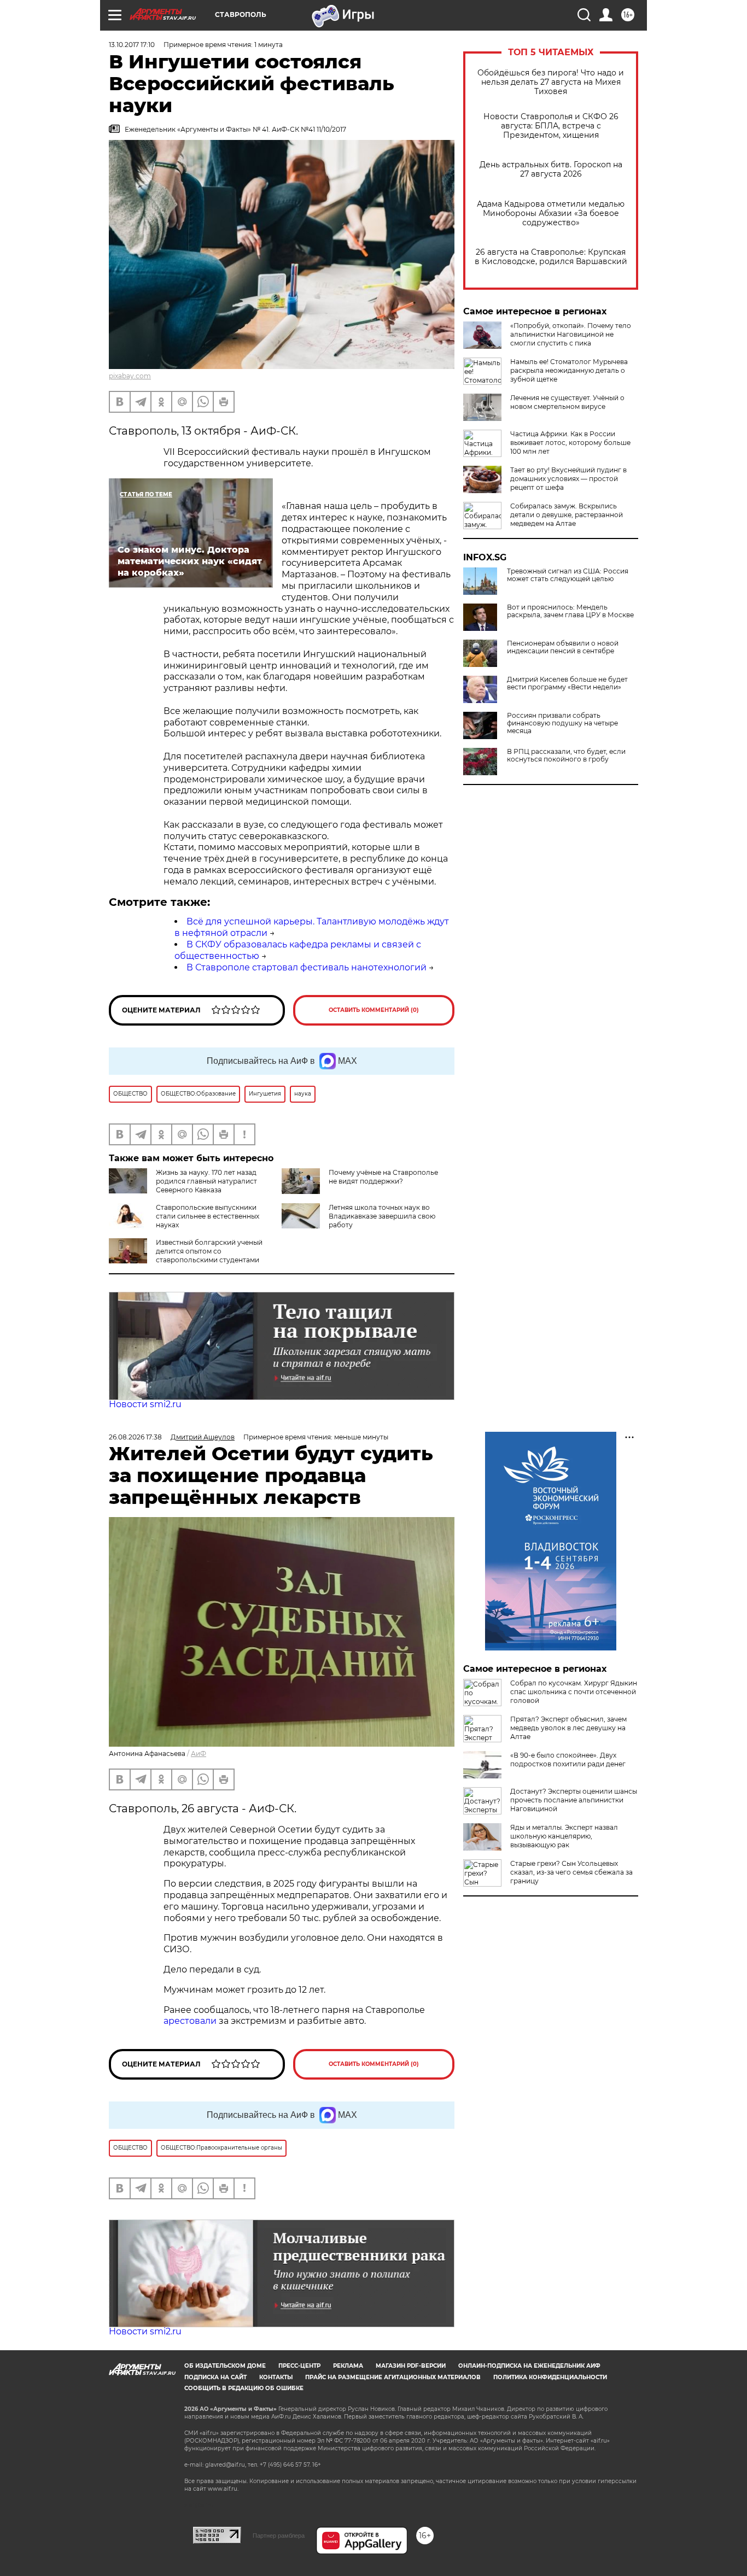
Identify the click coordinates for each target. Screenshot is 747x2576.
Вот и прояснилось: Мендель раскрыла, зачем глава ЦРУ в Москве (570, 611)
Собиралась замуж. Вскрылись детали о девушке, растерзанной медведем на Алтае (567, 515)
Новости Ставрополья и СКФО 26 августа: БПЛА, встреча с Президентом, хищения (551, 126)
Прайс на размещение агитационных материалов (393, 2377)
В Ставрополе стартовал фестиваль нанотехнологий (307, 967)
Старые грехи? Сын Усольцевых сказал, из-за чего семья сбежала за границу (571, 1872)
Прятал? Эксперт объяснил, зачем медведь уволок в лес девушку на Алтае (568, 1728)
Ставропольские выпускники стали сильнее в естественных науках (208, 1216)
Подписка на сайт (215, 2377)
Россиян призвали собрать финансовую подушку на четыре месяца (562, 723)
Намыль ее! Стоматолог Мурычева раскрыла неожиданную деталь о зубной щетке (569, 370)
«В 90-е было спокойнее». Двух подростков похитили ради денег (568, 1760)
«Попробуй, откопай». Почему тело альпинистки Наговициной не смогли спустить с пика (571, 334)
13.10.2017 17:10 (132, 45)
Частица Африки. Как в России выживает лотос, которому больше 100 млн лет (570, 443)
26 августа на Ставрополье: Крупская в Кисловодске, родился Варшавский (551, 257)
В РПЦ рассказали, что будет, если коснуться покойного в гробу (566, 756)
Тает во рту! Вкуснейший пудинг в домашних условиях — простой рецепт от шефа (568, 479)
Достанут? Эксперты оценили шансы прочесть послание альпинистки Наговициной (574, 1800)
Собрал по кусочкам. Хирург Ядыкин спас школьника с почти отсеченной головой (574, 1692)
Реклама (348, 2366)
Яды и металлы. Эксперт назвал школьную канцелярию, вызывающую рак (564, 1836)
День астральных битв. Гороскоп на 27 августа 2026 (551, 169)
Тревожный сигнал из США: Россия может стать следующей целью (568, 575)
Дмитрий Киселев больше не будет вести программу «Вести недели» (567, 683)
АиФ (199, 1754)
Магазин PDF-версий (411, 2366)
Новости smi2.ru (145, 1404)
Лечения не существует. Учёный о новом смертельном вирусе (567, 402)
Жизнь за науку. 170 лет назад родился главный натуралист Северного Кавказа (206, 1181)
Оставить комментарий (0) (374, 1010)
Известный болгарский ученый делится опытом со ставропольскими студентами (209, 1251)
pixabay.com (130, 376)
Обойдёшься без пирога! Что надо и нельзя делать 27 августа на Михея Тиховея (551, 82)
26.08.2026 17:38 (135, 1437)
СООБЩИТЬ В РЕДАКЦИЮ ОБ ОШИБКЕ (244, 2388)
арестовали (190, 2021)
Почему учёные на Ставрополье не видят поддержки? (383, 1177)
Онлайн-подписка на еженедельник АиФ (529, 2366)
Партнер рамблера (279, 2536)
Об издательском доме (225, 2366)
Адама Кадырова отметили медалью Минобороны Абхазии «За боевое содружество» (551, 213)
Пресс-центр (299, 2366)
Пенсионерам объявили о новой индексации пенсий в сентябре (563, 647)
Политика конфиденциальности (550, 2377)
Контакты (276, 2377)
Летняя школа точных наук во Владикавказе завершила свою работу (382, 1216)
